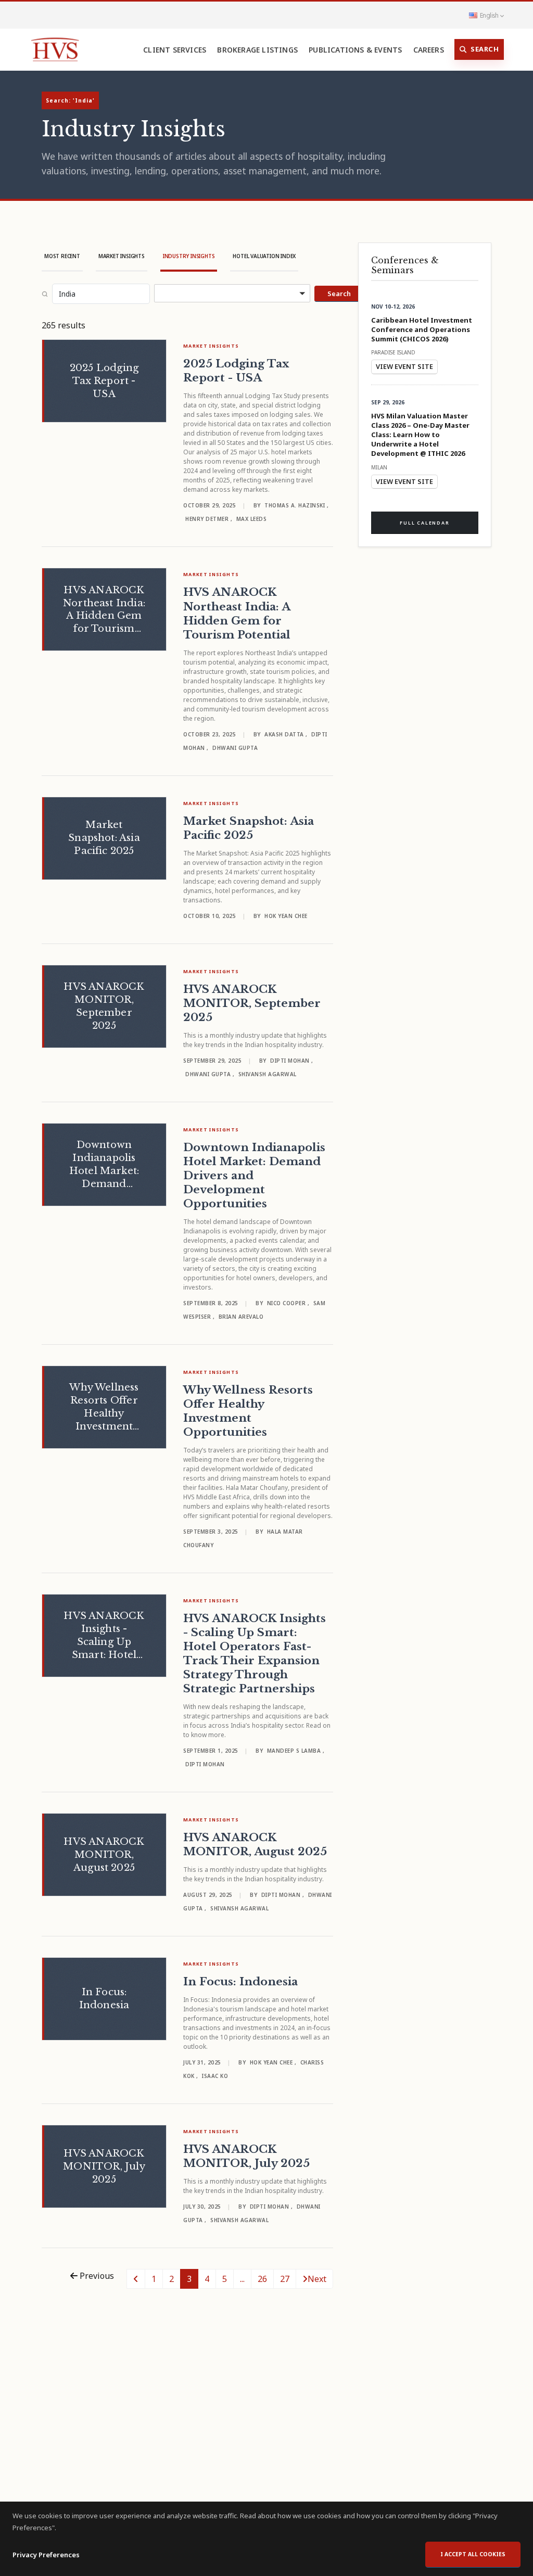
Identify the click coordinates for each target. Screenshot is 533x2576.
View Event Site (404, 366)
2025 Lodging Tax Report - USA (236, 371)
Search (485, 49)
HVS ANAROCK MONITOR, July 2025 (246, 2156)
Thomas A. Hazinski (296, 505)
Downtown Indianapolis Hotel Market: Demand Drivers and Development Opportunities (254, 1176)
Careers (429, 50)
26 (262, 2279)
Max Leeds (252, 519)
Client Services (175, 50)
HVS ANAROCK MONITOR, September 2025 (252, 1003)
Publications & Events (355, 50)
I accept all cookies (473, 2554)
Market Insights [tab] (122, 256)
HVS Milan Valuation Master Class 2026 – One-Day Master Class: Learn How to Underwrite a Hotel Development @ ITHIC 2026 (420, 435)
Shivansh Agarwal (268, 1074)
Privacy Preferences (46, 2555)
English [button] (489, 15)
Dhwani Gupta (235, 748)
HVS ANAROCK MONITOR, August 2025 (255, 1845)
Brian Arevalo (241, 1317)
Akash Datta (285, 734)
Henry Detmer (208, 519)
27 (285, 2279)
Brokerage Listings (257, 50)
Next (317, 2279)
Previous (96, 2276)
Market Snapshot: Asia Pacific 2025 (249, 828)
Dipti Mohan (291, 1061)
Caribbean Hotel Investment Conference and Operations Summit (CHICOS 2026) (422, 329)
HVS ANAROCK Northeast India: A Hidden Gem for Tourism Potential (237, 613)
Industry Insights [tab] (189, 256)
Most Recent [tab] (62, 256)
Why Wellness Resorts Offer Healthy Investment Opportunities (248, 1411)
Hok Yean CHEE (286, 916)
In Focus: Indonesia (240, 1982)
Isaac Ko (215, 2076)
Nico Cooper (287, 1303)
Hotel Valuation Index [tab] (264, 256)
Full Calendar (424, 523)
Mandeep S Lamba (295, 1751)
